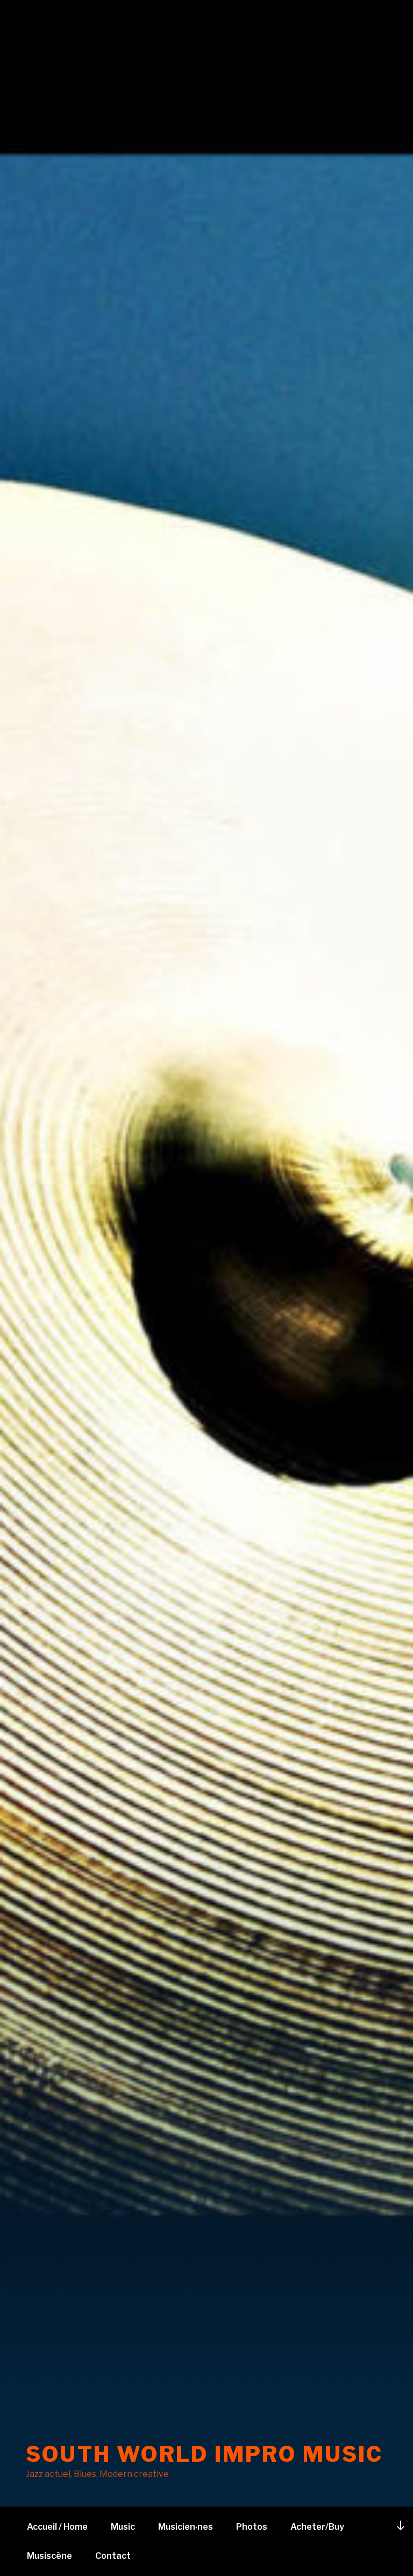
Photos (252, 2527)
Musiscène (49, 2556)
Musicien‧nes (186, 2527)
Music (123, 2527)
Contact (113, 2556)
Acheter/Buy (317, 2527)
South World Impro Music (205, 2454)
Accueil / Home (57, 2527)
